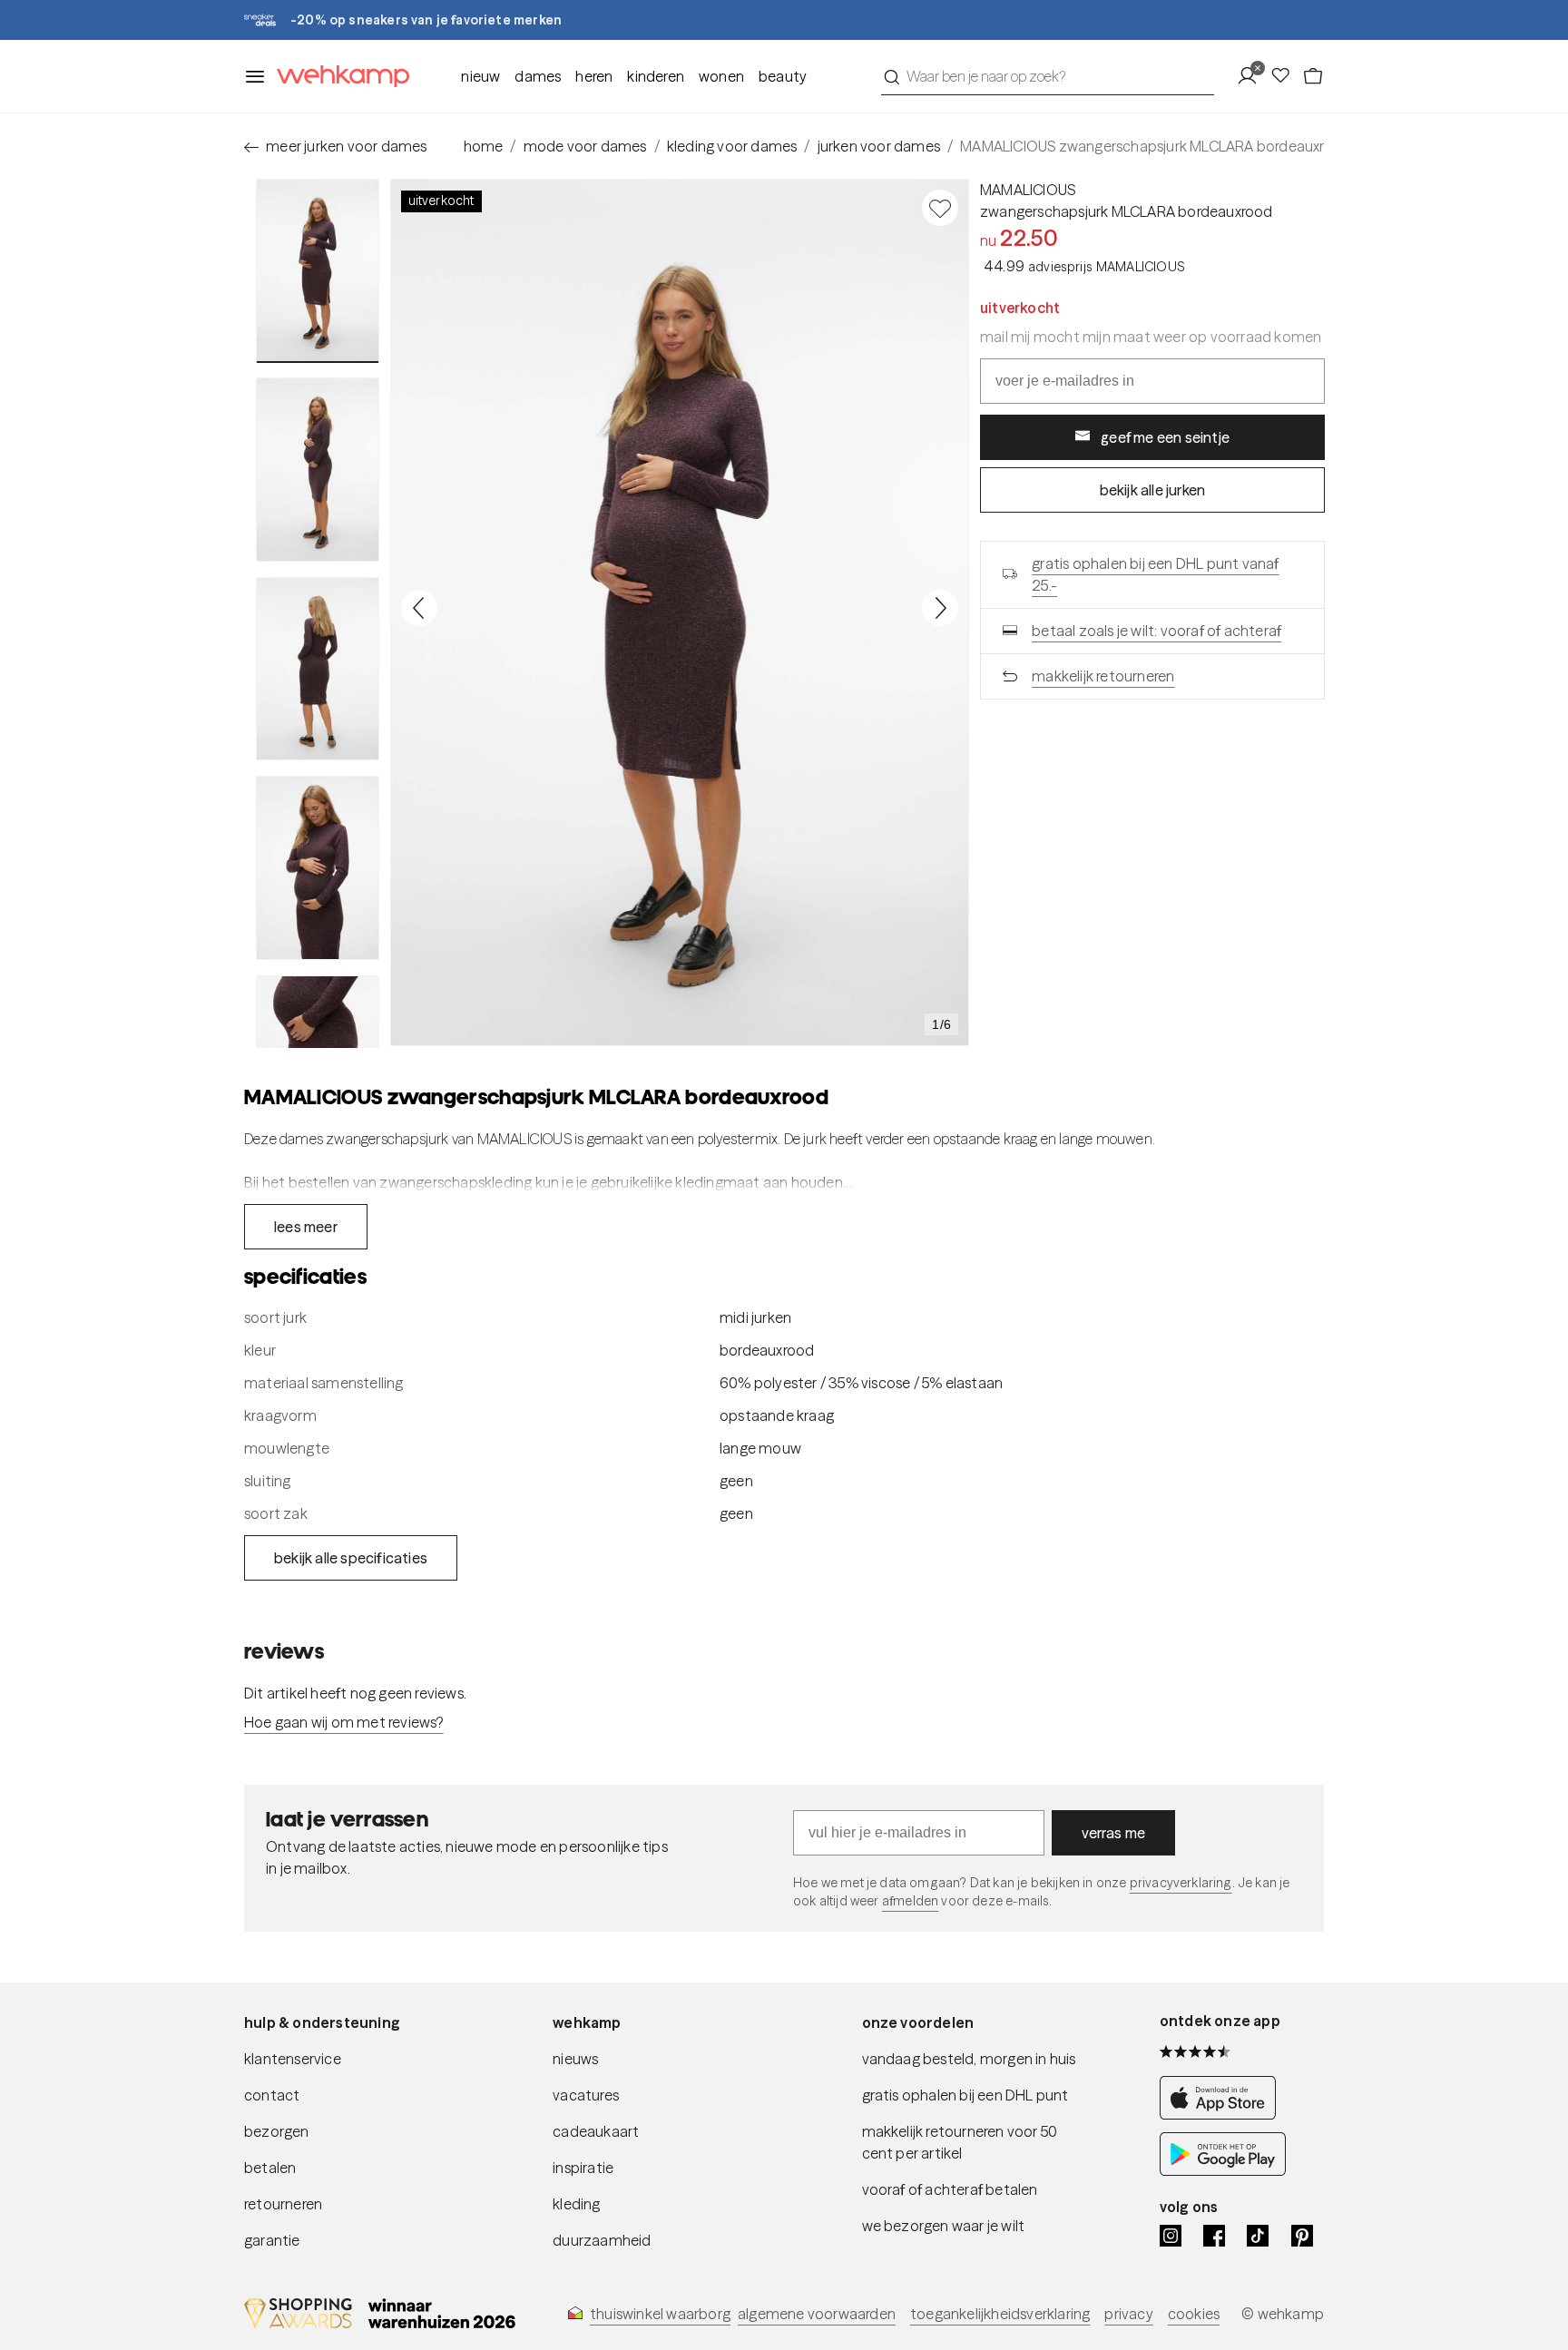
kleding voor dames (732, 146)
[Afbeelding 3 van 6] (318, 669)
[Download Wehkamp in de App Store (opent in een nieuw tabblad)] (1223, 2114)
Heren (594, 76)
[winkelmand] (1313, 76)
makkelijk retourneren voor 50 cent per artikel (960, 2142)
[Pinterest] (1302, 2236)
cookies (1194, 2314)
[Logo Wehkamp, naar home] (338, 77)
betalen (270, 2168)
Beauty (783, 76)
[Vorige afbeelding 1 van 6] (419, 608)
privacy (1128, 2314)
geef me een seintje (1165, 437)
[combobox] (1048, 76)
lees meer (306, 1227)
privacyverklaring (1181, 1883)
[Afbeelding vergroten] (680, 612)
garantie (272, 2240)
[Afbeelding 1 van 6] (318, 271)
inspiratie (583, 2168)
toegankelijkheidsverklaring (1000, 2314)
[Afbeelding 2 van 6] (318, 469)
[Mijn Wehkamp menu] (1253, 76)
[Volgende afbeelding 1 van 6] (940, 608)
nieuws (575, 2059)
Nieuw (480, 76)
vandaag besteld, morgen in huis (969, 2059)
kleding (576, 2204)
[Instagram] (1171, 2236)
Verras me (1114, 1833)
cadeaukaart (596, 2131)
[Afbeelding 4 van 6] (318, 867)
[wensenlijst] (1286, 76)
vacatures (586, 2095)
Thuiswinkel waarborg (660, 2314)
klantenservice (293, 2059)
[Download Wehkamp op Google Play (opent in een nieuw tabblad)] (1223, 2170)
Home (484, 146)
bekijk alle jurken (1153, 490)
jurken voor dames (879, 146)
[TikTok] (1258, 2236)
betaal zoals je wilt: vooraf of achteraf (1156, 631)
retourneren (283, 2204)
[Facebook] (1214, 2236)
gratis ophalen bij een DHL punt (965, 2095)
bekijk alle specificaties (351, 1558)
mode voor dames (585, 146)
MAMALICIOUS (1028, 190)
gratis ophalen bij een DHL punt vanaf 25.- (1155, 574)
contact (272, 2095)
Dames (538, 76)
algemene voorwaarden (817, 2314)
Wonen (721, 76)
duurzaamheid (602, 2240)
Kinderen (656, 76)
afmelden (910, 1901)
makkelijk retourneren (1103, 676)
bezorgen (277, 2131)
